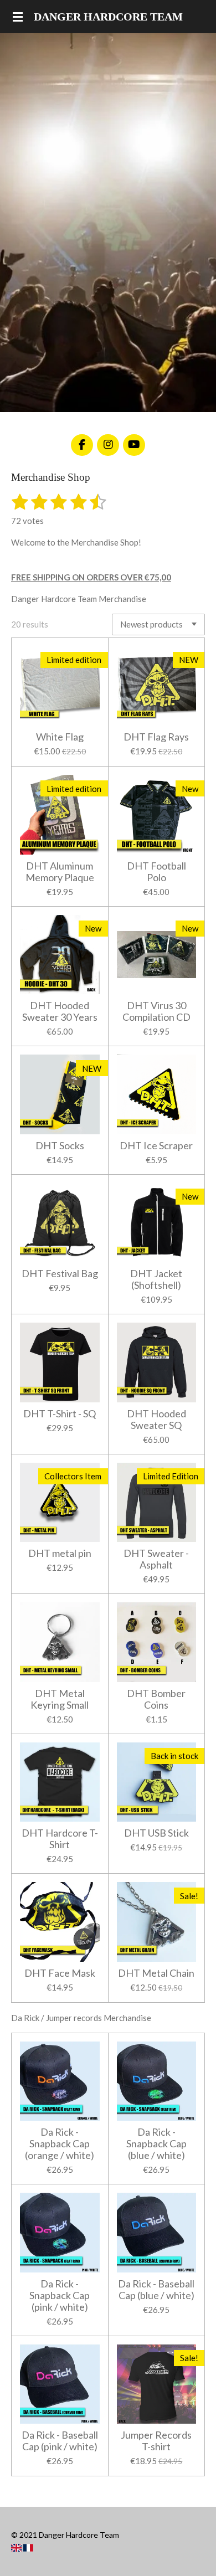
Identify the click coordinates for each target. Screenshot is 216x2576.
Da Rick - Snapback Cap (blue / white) (156, 2144)
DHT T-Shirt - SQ (60, 1414)
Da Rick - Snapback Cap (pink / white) (60, 2295)
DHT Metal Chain (156, 1973)
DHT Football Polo (156, 872)
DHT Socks (60, 1146)
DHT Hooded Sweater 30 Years (60, 1011)
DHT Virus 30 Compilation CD (156, 1011)
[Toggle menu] (18, 17)
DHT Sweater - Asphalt (156, 1559)
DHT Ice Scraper (156, 1146)
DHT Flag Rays (156, 737)
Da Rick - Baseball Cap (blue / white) (156, 2290)
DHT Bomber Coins (156, 1699)
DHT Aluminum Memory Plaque (60, 872)
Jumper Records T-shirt (156, 2441)
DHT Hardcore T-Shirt (60, 1839)
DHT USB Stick (156, 1833)
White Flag (60, 737)
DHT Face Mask (60, 1973)
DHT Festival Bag (60, 1274)
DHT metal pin (60, 1553)
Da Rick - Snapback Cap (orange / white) (60, 2144)
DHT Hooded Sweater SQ (156, 1420)
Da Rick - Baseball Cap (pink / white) (60, 2441)
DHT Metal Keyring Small (60, 1699)
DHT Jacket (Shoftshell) (156, 1279)
